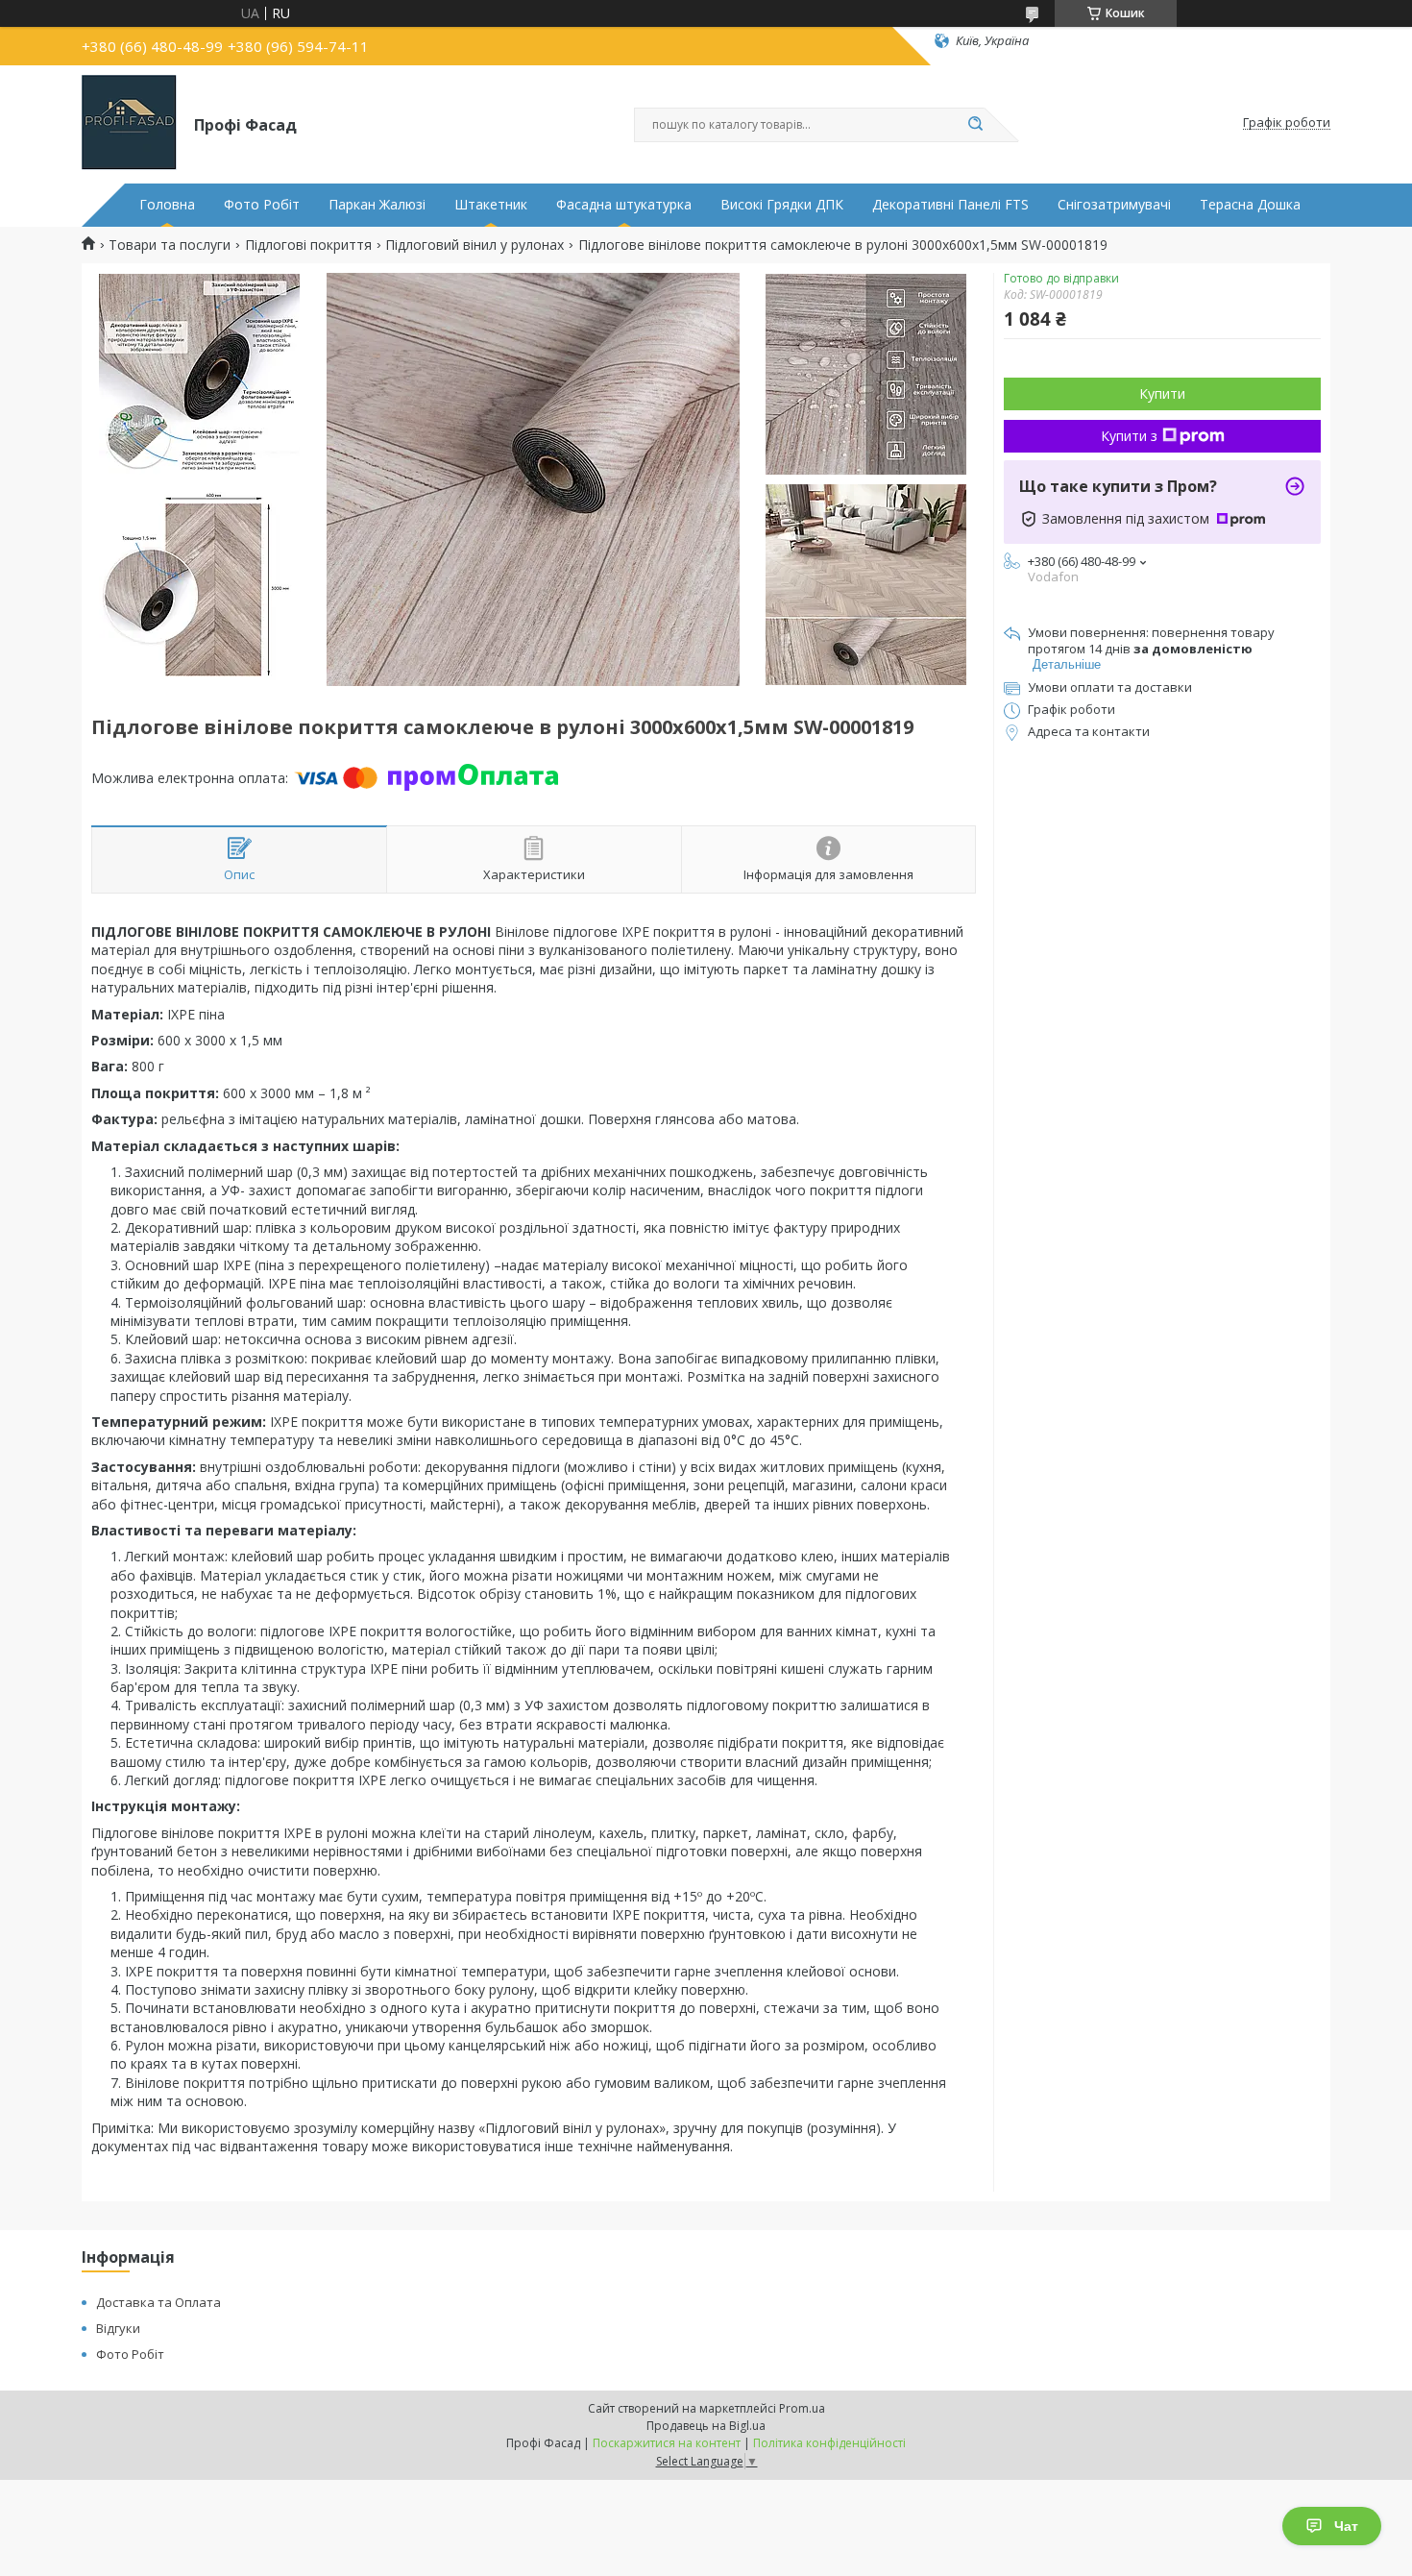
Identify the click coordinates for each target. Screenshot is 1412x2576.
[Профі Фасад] (129, 123)
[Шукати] (975, 125)
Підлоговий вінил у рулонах (475, 245)
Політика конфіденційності (829, 2443)
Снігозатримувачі (1114, 205)
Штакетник (491, 205)
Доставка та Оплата (158, 2302)
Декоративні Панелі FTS (950, 205)
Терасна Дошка (1250, 205)
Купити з (1129, 436)
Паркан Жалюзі (377, 205)
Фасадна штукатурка (624, 205)
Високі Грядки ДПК (782, 205)
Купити (1162, 393)
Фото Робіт (262, 205)
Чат (1346, 2526)
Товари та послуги (170, 245)
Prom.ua (802, 2408)
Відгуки (118, 2328)
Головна (167, 205)
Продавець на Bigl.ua (706, 2426)
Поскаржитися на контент (667, 2443)
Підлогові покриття (308, 245)
